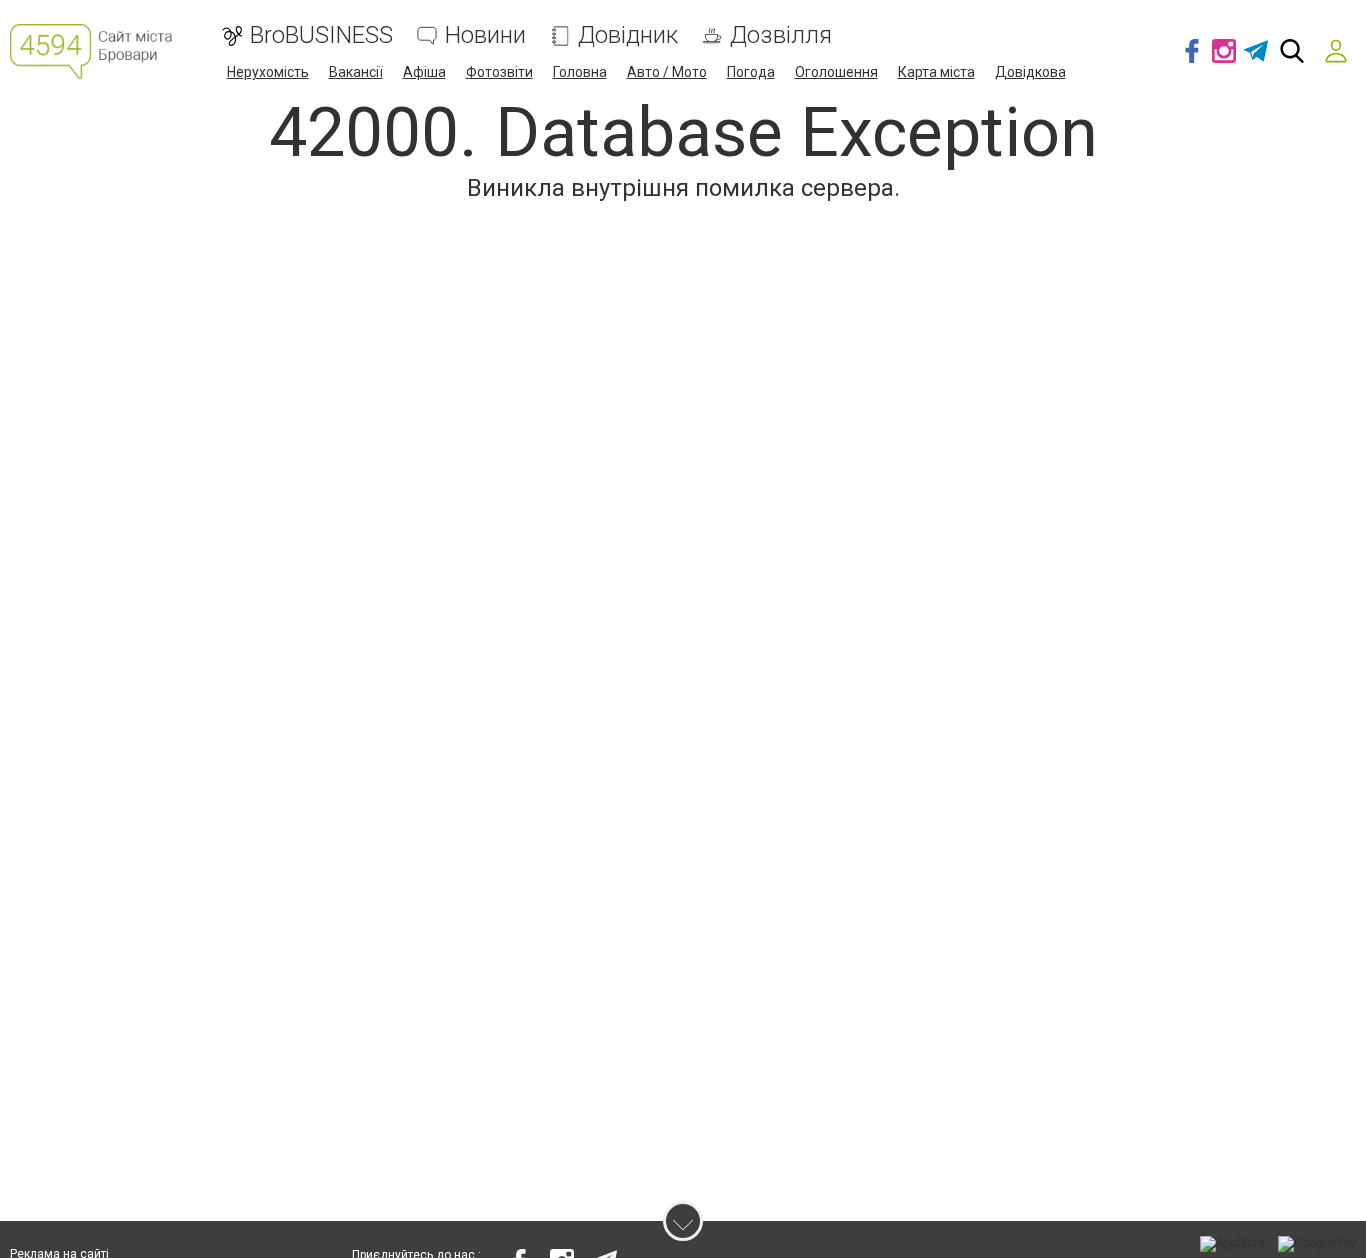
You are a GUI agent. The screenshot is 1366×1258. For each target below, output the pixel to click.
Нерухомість (268, 72)
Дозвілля (781, 35)
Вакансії (356, 72)
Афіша (424, 72)
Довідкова (1030, 72)
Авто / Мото (667, 72)
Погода (751, 72)
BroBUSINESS (321, 35)
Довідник (628, 35)
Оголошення (836, 72)
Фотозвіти (499, 72)
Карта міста (936, 72)
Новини (485, 35)
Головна (580, 72)
